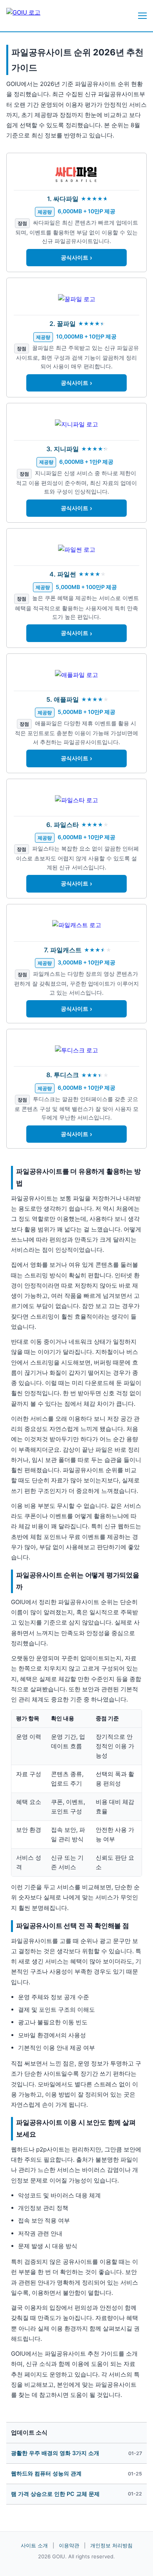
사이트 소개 (34, 2545)
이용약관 (69, 2545)
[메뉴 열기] (142, 16)
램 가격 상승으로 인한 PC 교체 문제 (55, 2494)
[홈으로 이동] (30, 16)
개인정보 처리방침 (111, 2545)
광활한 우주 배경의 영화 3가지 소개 (55, 2453)
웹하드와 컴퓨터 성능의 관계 (46, 2473)
